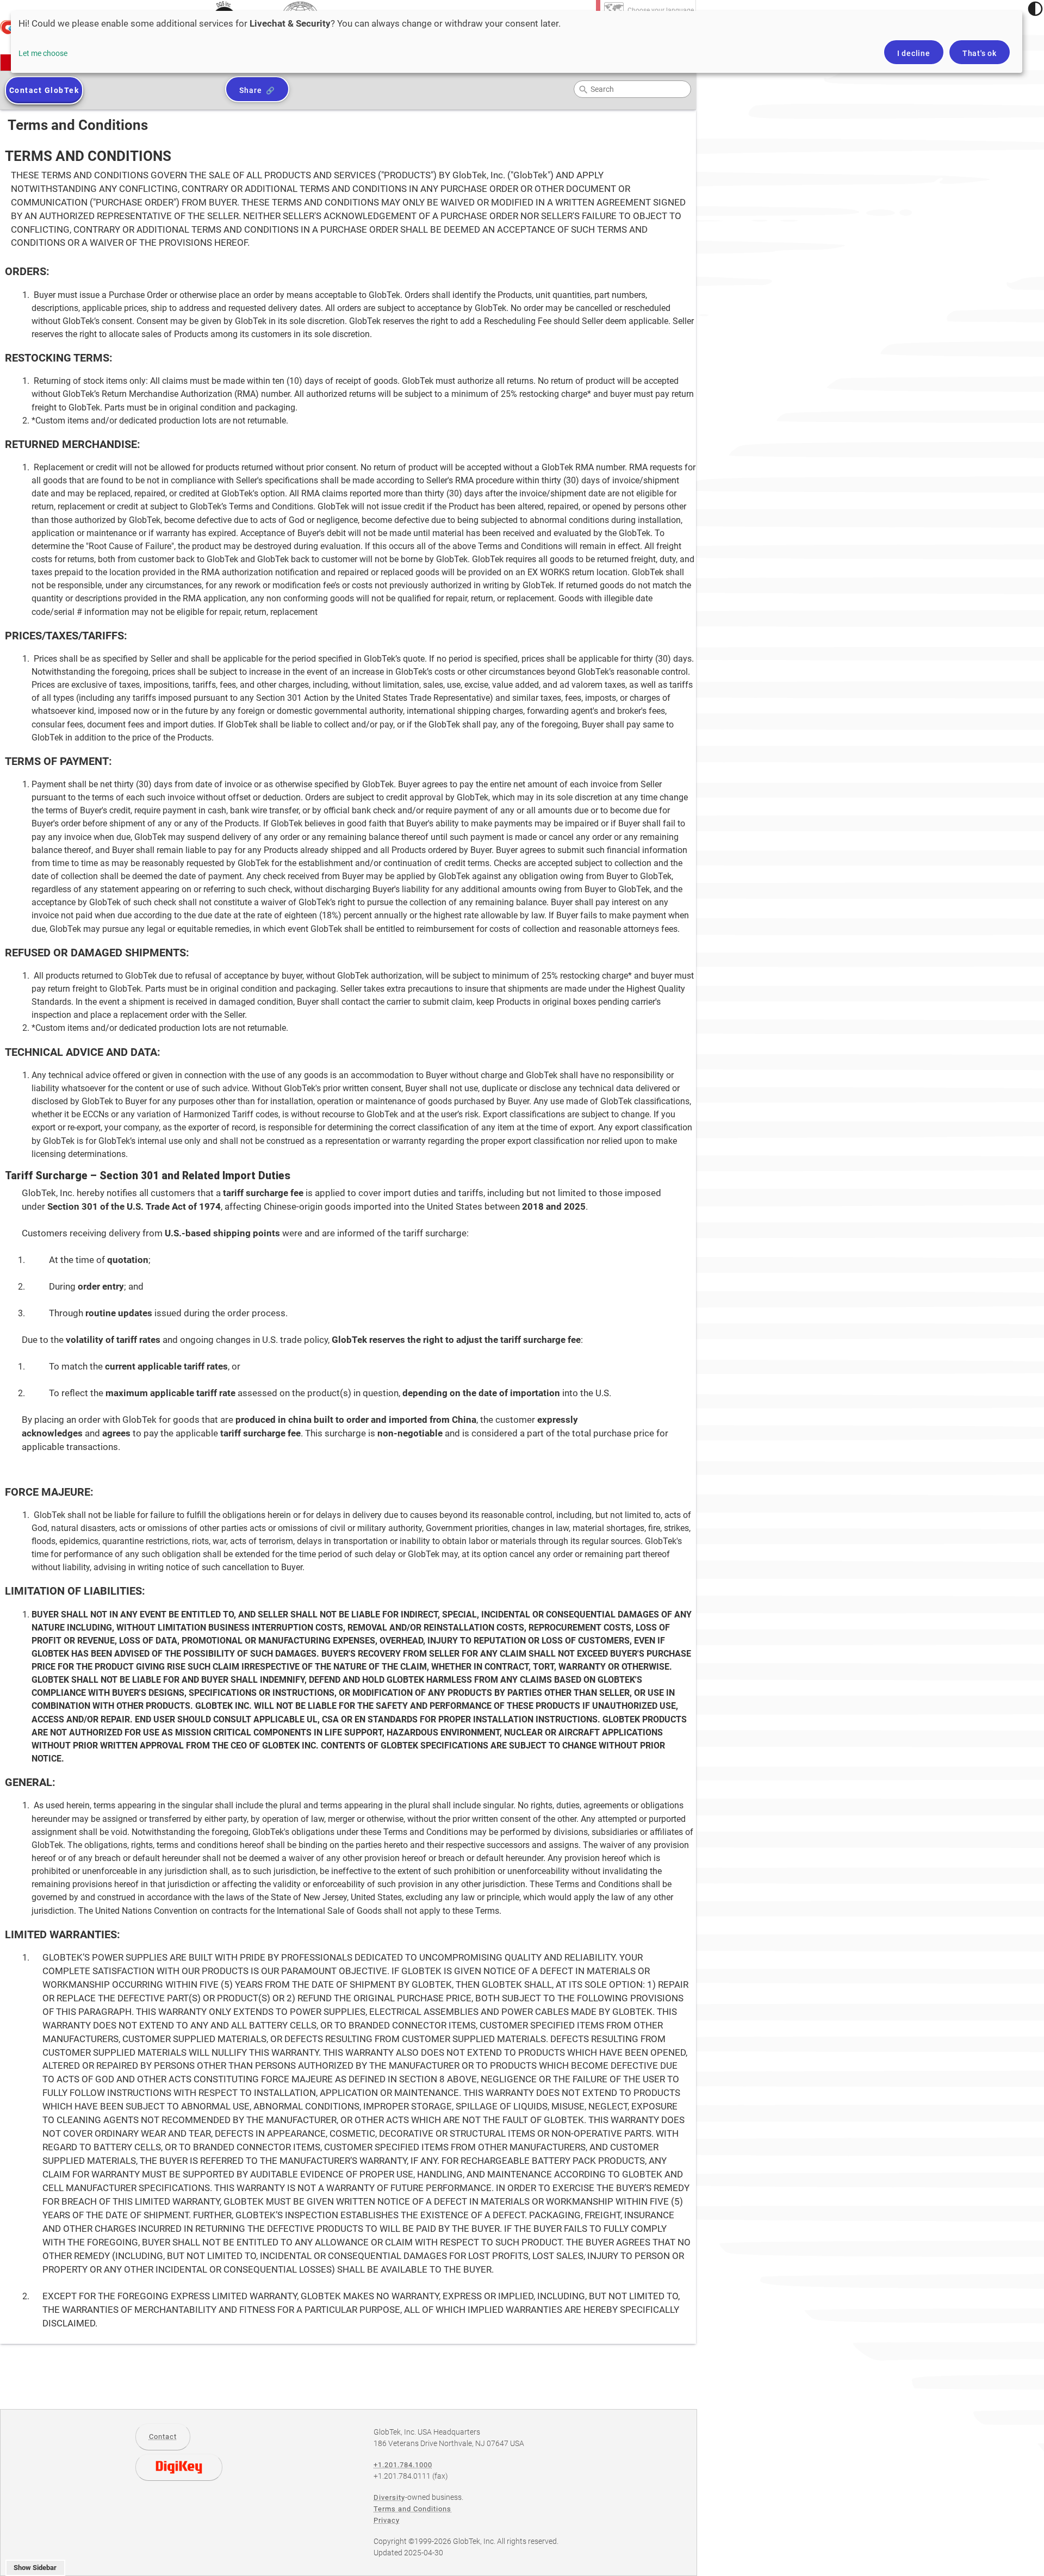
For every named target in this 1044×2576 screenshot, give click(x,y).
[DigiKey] (179, 2467)
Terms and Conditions (412, 2509)
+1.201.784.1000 (403, 2465)
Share (250, 90)
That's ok (980, 53)
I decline (914, 53)
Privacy (387, 2520)
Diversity (389, 2497)
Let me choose (43, 53)
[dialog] (517, 42)
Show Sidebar (35, 2568)
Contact (163, 2437)
